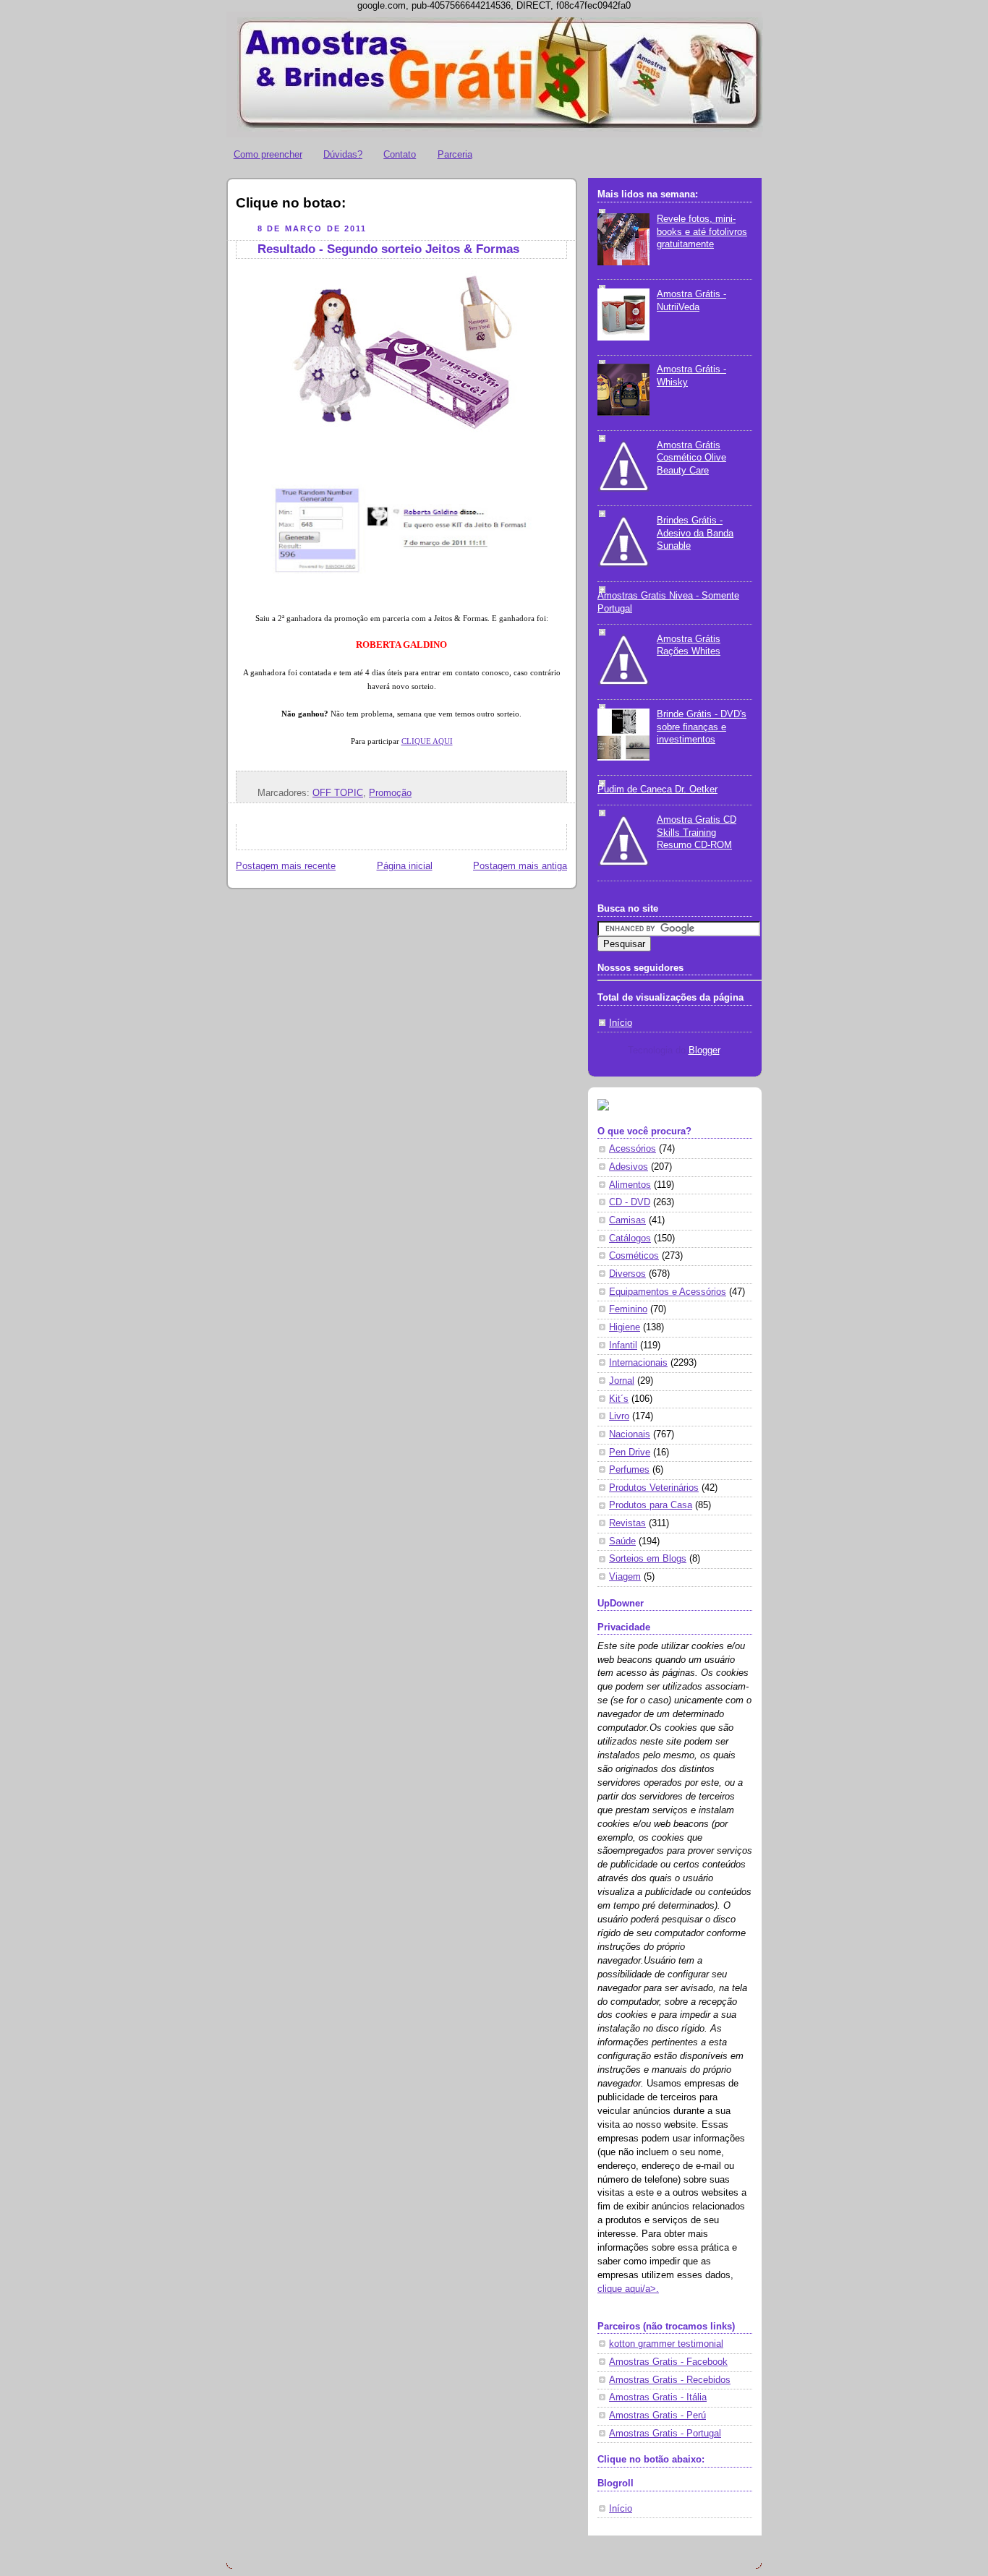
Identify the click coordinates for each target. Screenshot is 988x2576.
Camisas (627, 1220)
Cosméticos (634, 1256)
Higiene (625, 1327)
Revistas (627, 1523)
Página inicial (405, 866)
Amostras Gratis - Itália (658, 2397)
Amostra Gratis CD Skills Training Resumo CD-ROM (697, 833)
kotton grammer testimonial (666, 2344)
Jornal (622, 1381)
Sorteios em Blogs (648, 1559)
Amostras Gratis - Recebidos (670, 2380)
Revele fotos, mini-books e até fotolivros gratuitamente (702, 232)
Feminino (628, 1309)
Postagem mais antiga (520, 866)
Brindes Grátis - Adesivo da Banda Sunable (695, 533)
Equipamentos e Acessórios (668, 1292)
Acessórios (633, 1149)
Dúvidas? (343, 154)
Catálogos (630, 1238)
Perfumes (629, 1470)
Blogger (704, 1050)
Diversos (627, 1274)
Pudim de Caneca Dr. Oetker (657, 790)
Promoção (390, 793)
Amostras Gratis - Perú (657, 2415)
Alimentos (630, 1185)
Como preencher (268, 154)
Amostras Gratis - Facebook (668, 2362)
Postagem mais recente (286, 866)
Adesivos (629, 1167)
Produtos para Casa (651, 1505)
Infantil (623, 1345)
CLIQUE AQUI (427, 741)
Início (621, 1023)
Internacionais (638, 1363)
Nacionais (630, 1434)
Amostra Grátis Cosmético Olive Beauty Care (691, 458)
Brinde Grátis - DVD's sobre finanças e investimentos (702, 727)
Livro (619, 1416)
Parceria (455, 154)
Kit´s (619, 1399)
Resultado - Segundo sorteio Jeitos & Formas (388, 249)
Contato (400, 154)
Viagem (625, 1577)
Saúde (622, 1541)
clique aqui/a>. (628, 2289)
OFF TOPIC (338, 793)
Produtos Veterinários (654, 1488)
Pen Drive (630, 1452)
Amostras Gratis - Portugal (665, 2434)
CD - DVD (630, 1202)
